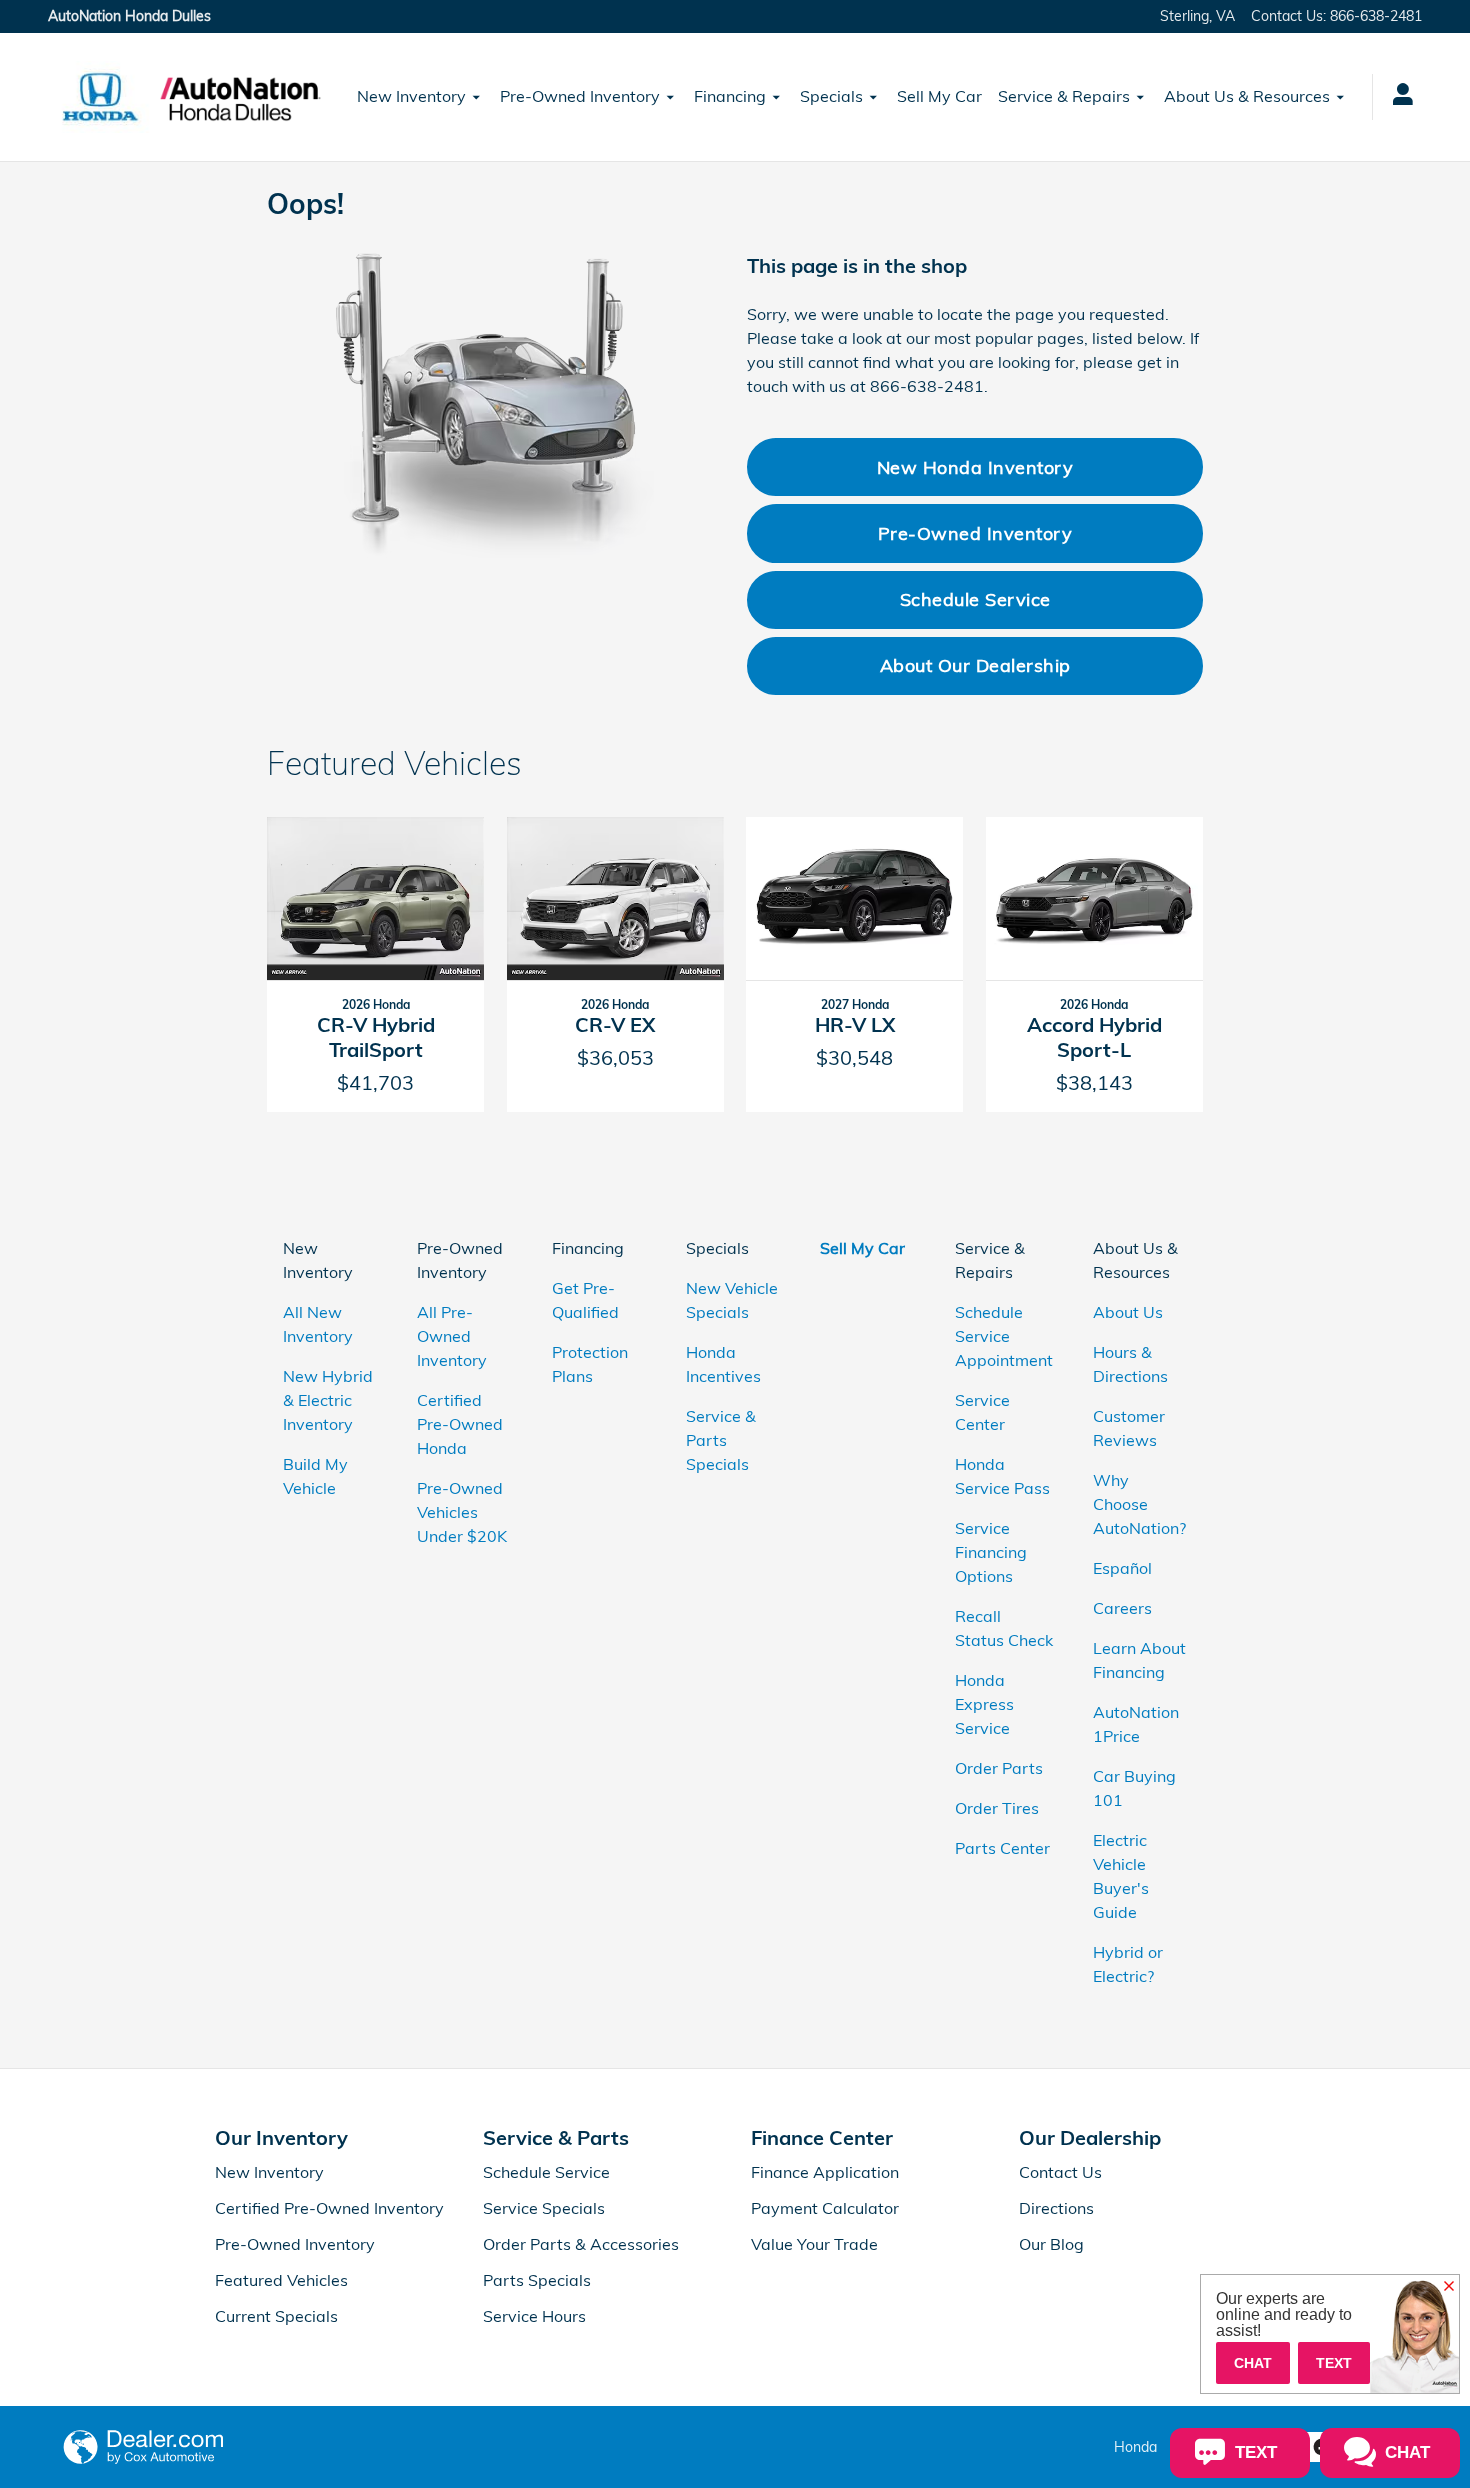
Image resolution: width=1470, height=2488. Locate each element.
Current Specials (276, 2316)
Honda (1135, 2447)
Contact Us (1060, 2172)
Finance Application (825, 2172)
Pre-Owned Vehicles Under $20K (462, 1512)
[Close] (1449, 2287)
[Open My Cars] (1397, 97)
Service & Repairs (1064, 96)
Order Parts (999, 1768)
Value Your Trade (814, 2244)
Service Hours (534, 2316)
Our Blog (1051, 2244)
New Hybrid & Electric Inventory (328, 1400)
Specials (831, 96)
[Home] (100, 97)
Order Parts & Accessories (581, 2244)
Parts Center (1002, 1848)
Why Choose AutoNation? (1139, 1504)
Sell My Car (939, 96)
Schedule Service (975, 599)
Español (1122, 1568)
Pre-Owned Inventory (580, 96)
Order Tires (997, 1808)
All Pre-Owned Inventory (452, 1336)
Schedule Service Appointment (1004, 1336)
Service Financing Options (991, 1552)
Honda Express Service (984, 1704)
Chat (1253, 2363)
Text (1334, 2363)
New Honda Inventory (975, 467)
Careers (1122, 1608)
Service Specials (544, 2208)
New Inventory (411, 96)
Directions (1056, 2208)
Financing (730, 96)
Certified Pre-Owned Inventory (329, 2208)
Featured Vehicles (281, 2280)
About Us (1128, 1312)
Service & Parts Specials (721, 1440)
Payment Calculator (825, 2208)
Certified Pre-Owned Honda (460, 1424)
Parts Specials (537, 2280)
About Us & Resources (1247, 96)
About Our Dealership (975, 665)
